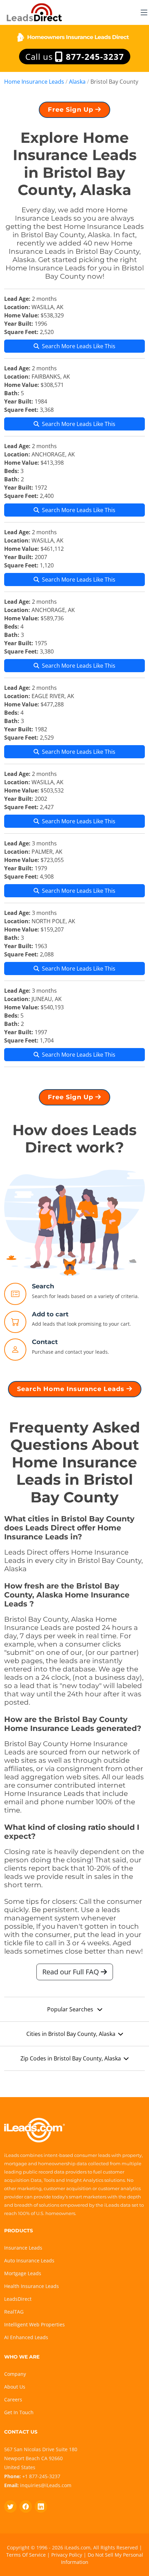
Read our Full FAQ (72, 1972)
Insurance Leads (23, 2248)
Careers (13, 2399)
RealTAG (14, 2312)
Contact (45, 1342)
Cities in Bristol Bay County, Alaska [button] (71, 2034)
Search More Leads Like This (79, 346)
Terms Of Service (26, 2555)
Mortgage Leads (23, 2273)
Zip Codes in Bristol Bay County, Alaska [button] (71, 2058)
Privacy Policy (67, 2555)
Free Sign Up (72, 110)
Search (43, 1286)
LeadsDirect (18, 2299)
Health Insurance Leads (32, 2286)
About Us (15, 2387)
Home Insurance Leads (34, 82)
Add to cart (50, 1314)
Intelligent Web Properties (34, 2324)
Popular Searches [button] (71, 2009)
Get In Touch (19, 2412)
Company (15, 2374)
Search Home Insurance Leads (72, 1389)
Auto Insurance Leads (29, 2260)
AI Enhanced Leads (26, 2337)
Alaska (77, 82)
